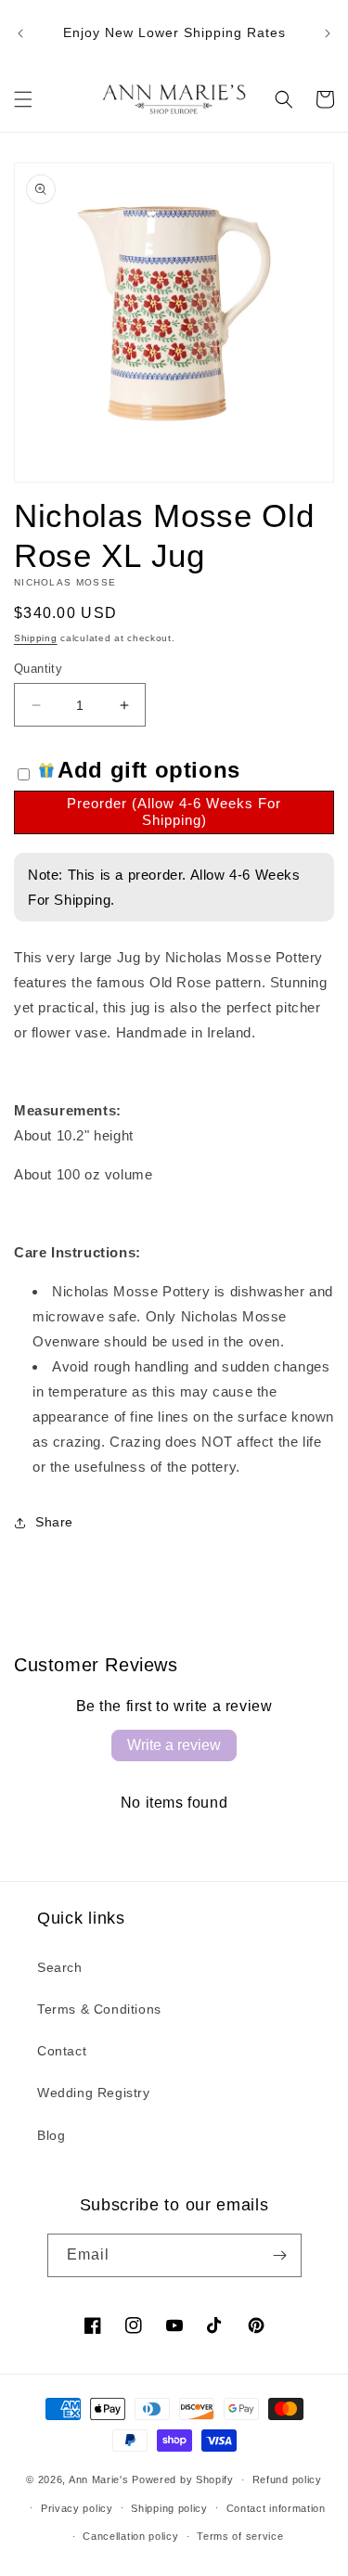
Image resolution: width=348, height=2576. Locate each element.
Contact (62, 2051)
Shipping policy (169, 2508)
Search (60, 1967)
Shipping (36, 638)
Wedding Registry (94, 2093)
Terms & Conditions (99, 2009)
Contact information (276, 2508)
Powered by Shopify (183, 2479)
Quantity (38, 669)
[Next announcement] (328, 33)
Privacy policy (77, 2508)
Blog (51, 2135)
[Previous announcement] (20, 33)
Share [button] (54, 1522)
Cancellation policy (130, 2536)
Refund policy (287, 2479)
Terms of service (240, 2536)
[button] (23, 99)
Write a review (174, 1745)
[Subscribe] (280, 2255)
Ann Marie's (99, 2479)
